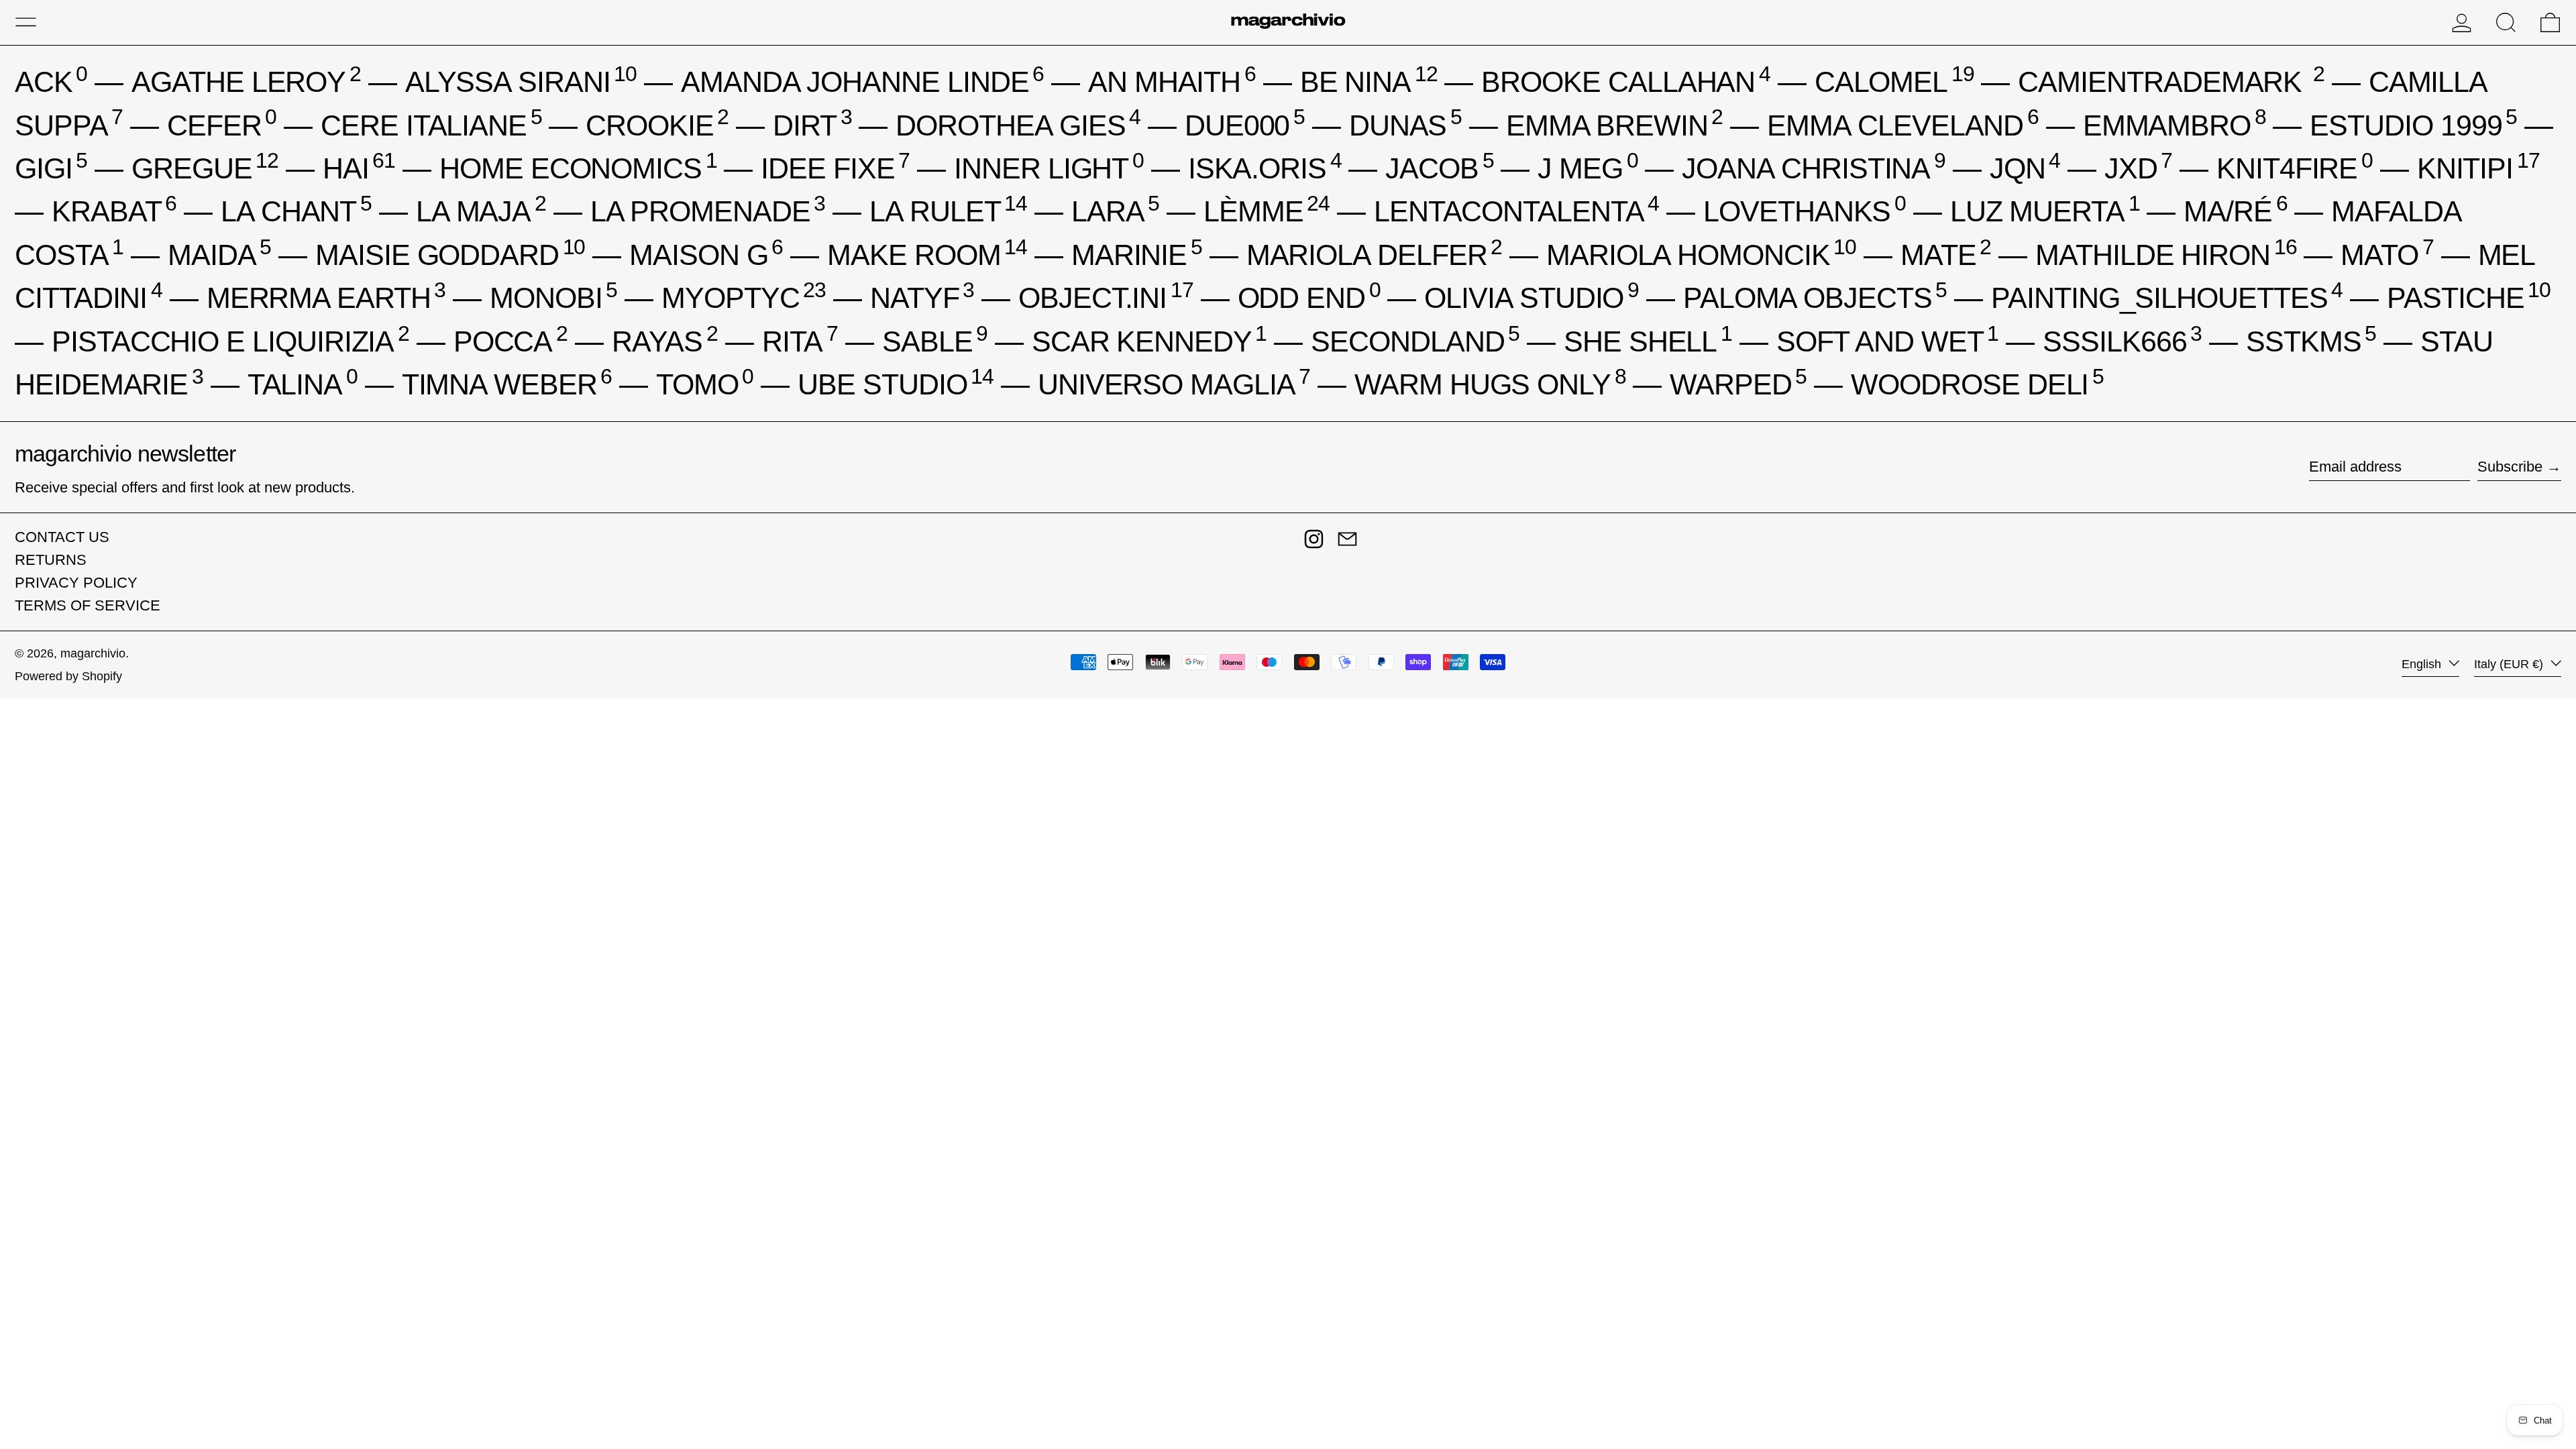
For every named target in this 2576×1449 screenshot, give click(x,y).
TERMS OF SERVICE (88, 605)
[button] (2506, 22)
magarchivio (93, 653)
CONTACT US (62, 537)
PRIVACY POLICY (76, 583)
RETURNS (51, 560)
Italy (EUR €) (2510, 664)
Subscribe (2510, 467)
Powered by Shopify (68, 676)
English (2423, 664)
